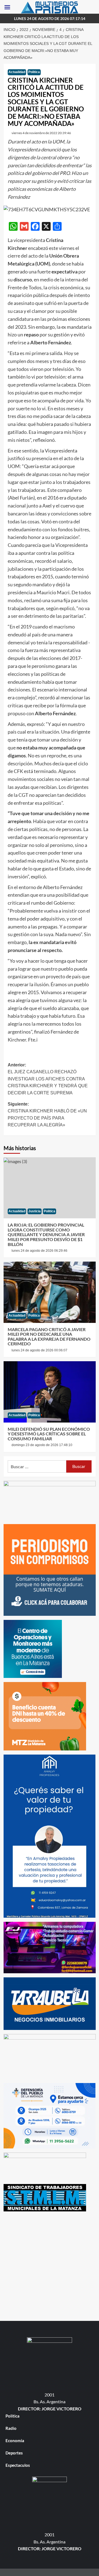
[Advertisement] (50, 2265)
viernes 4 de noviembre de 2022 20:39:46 (41, 133)
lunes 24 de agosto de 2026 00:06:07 (39, 1350)
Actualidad (17, 72)
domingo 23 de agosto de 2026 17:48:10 (42, 1445)
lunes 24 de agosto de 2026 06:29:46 (39, 1251)
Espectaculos (18, 2465)
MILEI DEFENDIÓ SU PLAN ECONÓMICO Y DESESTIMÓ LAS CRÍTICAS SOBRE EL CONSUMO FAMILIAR (49, 1434)
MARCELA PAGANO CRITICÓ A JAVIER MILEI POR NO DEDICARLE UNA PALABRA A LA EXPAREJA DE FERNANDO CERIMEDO (49, 1337)
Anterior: (48, 1079)
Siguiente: (47, 1115)
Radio (11, 2428)
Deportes (14, 2453)
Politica (34, 72)
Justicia (35, 1211)
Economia (15, 2441)
